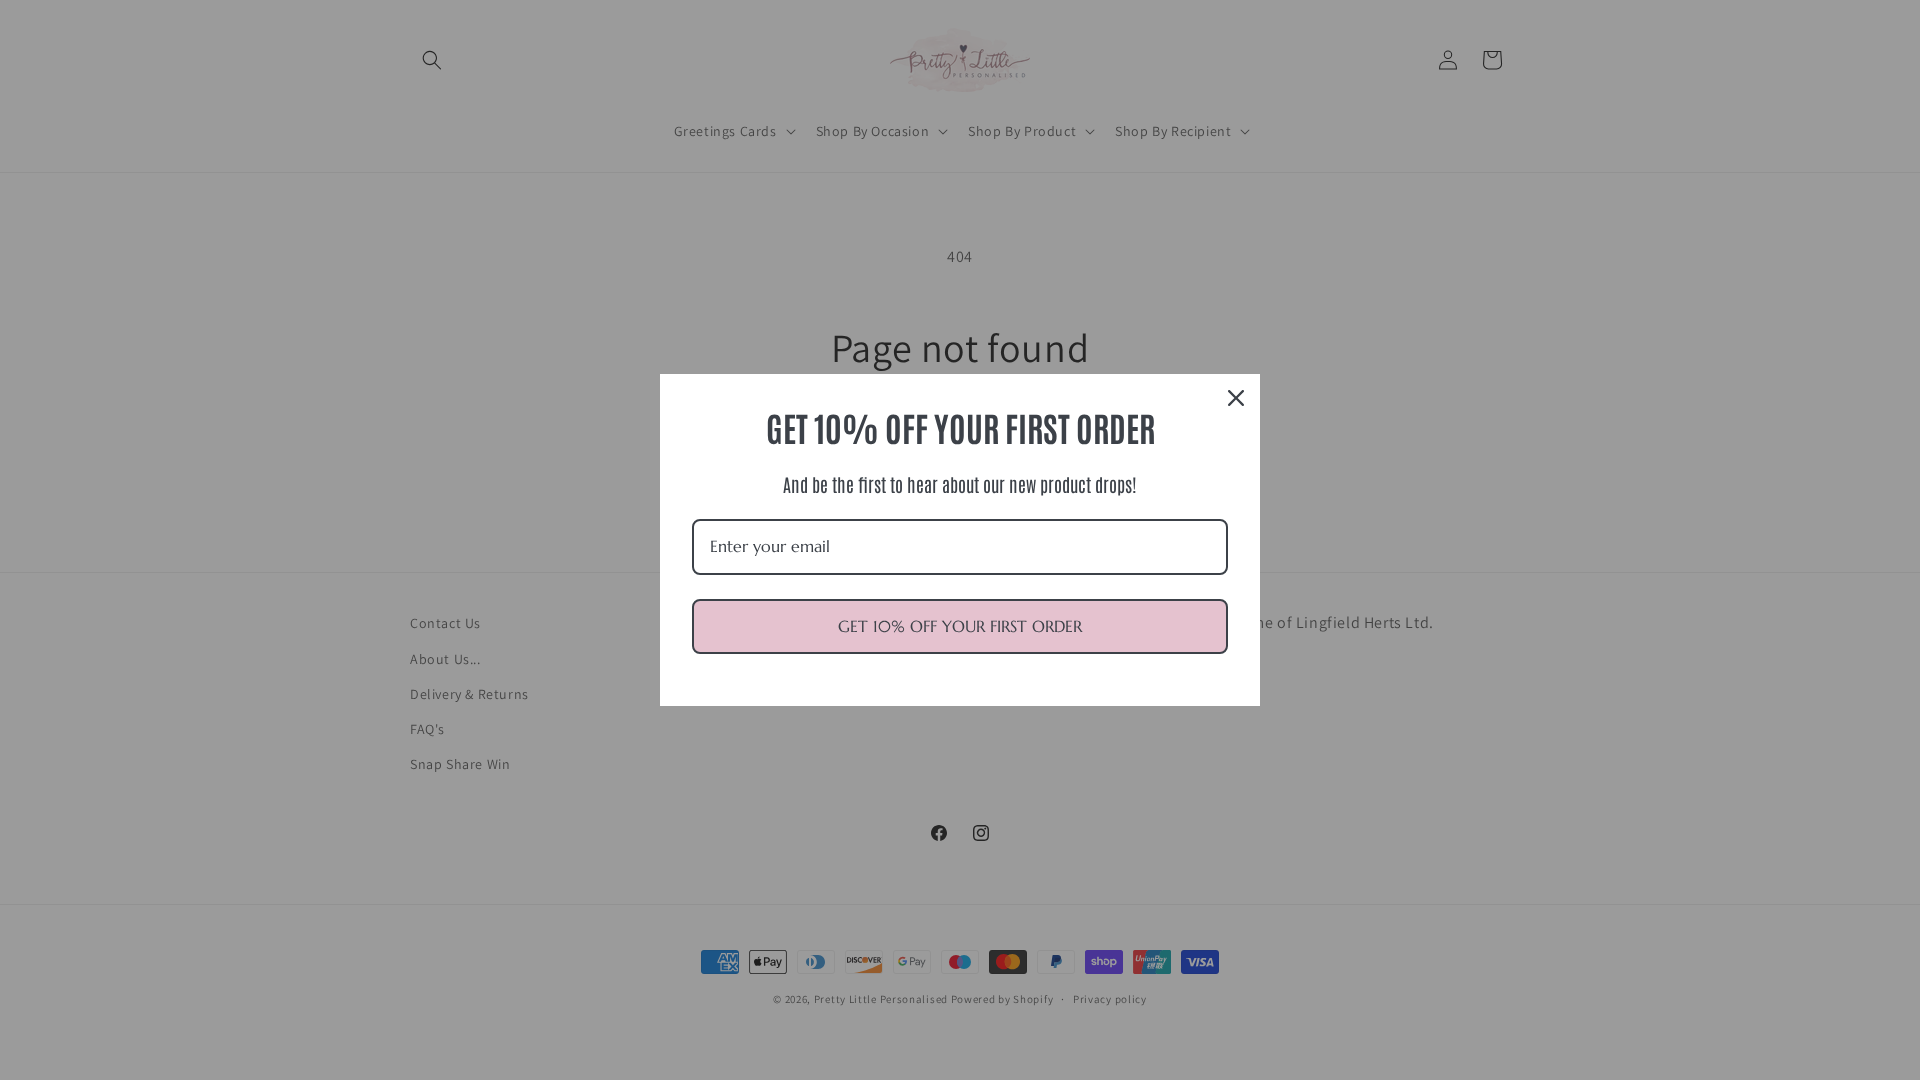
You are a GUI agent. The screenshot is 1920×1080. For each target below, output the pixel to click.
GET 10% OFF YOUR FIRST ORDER (960, 626)
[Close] (1236, 398)
